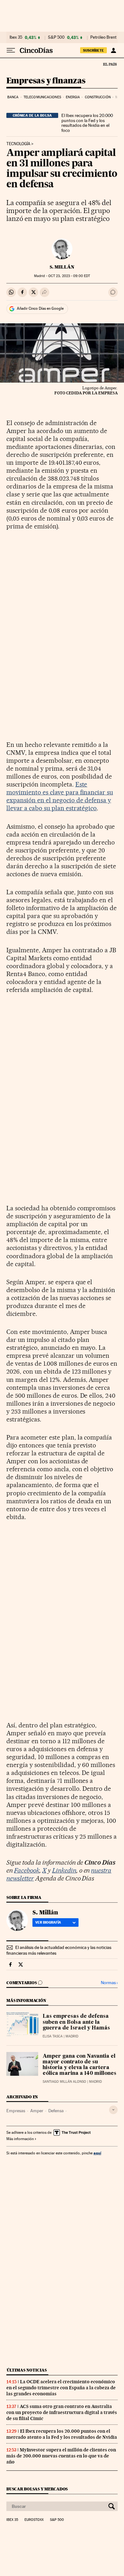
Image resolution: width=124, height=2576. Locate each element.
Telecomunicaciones (42, 97)
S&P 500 (56, 37)
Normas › (109, 1983)
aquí (97, 2153)
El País (110, 64)
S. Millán (62, 267)
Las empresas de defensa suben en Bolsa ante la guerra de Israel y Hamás (76, 2022)
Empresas (16, 2111)
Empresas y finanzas (46, 81)
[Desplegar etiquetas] (113, 2110)
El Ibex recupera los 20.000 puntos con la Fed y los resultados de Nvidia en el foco (87, 123)
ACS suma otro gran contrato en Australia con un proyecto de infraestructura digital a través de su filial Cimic (62, 2412)
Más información (20, 2139)
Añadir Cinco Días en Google (40, 308)
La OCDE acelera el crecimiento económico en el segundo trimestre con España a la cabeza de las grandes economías (61, 2388)
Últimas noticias (27, 2370)
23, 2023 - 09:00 (69, 276)
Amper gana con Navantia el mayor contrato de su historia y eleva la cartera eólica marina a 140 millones (79, 2065)
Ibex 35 (16, 37)
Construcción (98, 97)
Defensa (56, 2111)
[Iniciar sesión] (113, 50)
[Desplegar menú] (11, 50)
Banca (13, 97)
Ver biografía (48, 1922)
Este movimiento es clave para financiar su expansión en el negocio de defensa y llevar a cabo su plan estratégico (60, 796)
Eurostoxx (34, 2520)
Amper (37, 2111)
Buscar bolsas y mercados (37, 2489)
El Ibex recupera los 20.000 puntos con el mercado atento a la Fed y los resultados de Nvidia (62, 2434)
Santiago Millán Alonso (64, 2082)
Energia (73, 97)
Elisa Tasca (53, 2036)
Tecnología (18, 144)
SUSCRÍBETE (93, 50)
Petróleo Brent (103, 37)
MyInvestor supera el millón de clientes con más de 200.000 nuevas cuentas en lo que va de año (61, 2456)
